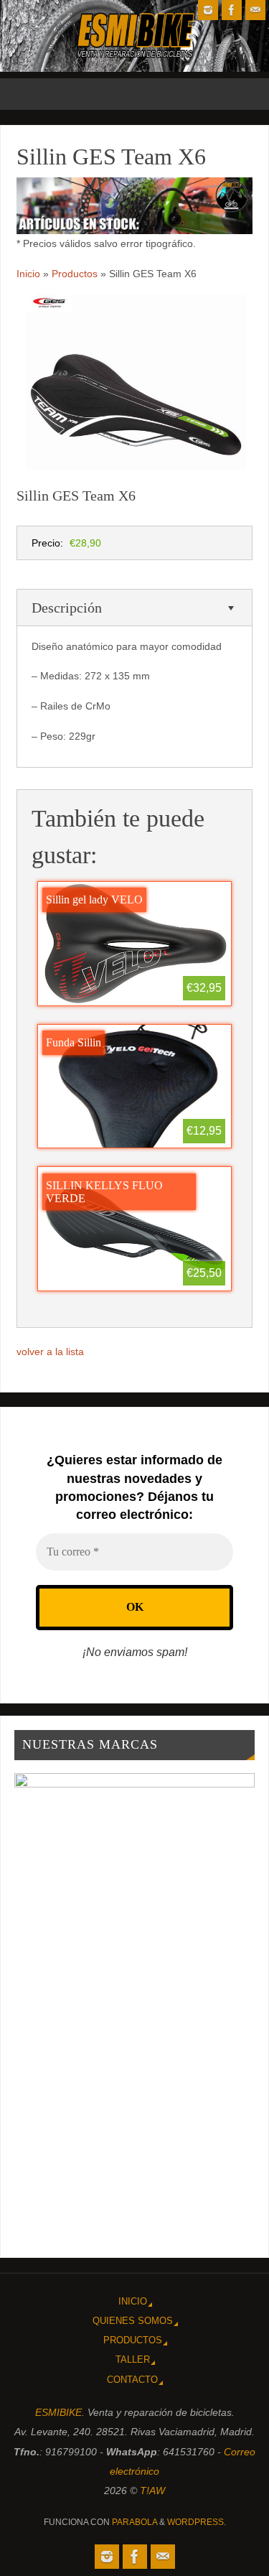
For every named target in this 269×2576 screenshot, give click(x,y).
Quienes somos (133, 2321)
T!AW (152, 2491)
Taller (133, 2359)
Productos (133, 2340)
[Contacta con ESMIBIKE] (255, 10)
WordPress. (197, 2522)
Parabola (134, 2522)
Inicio (133, 2301)
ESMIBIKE (58, 2412)
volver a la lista (50, 1352)
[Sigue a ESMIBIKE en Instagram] (208, 10)
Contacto (132, 2380)
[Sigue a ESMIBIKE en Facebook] (232, 10)
